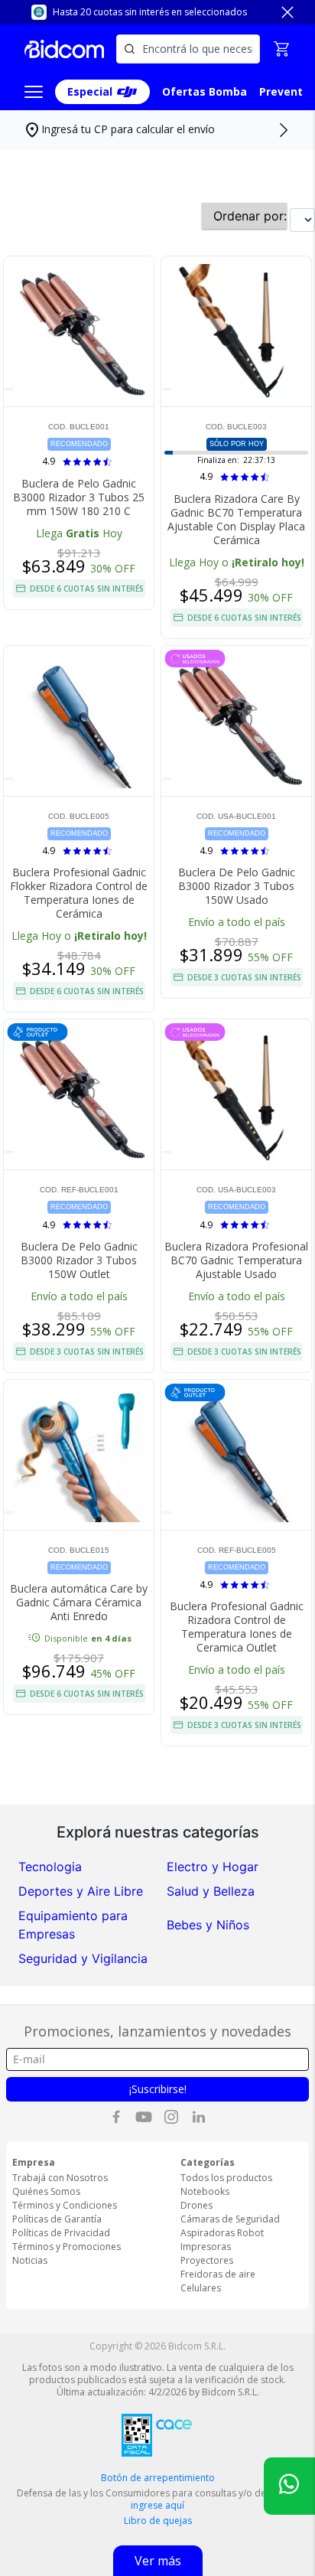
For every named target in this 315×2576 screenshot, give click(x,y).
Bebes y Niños (208, 1925)
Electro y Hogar (213, 1867)
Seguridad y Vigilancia (83, 1958)
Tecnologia (50, 1867)
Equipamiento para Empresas (73, 1925)
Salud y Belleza (211, 1891)
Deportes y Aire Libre (81, 1891)
